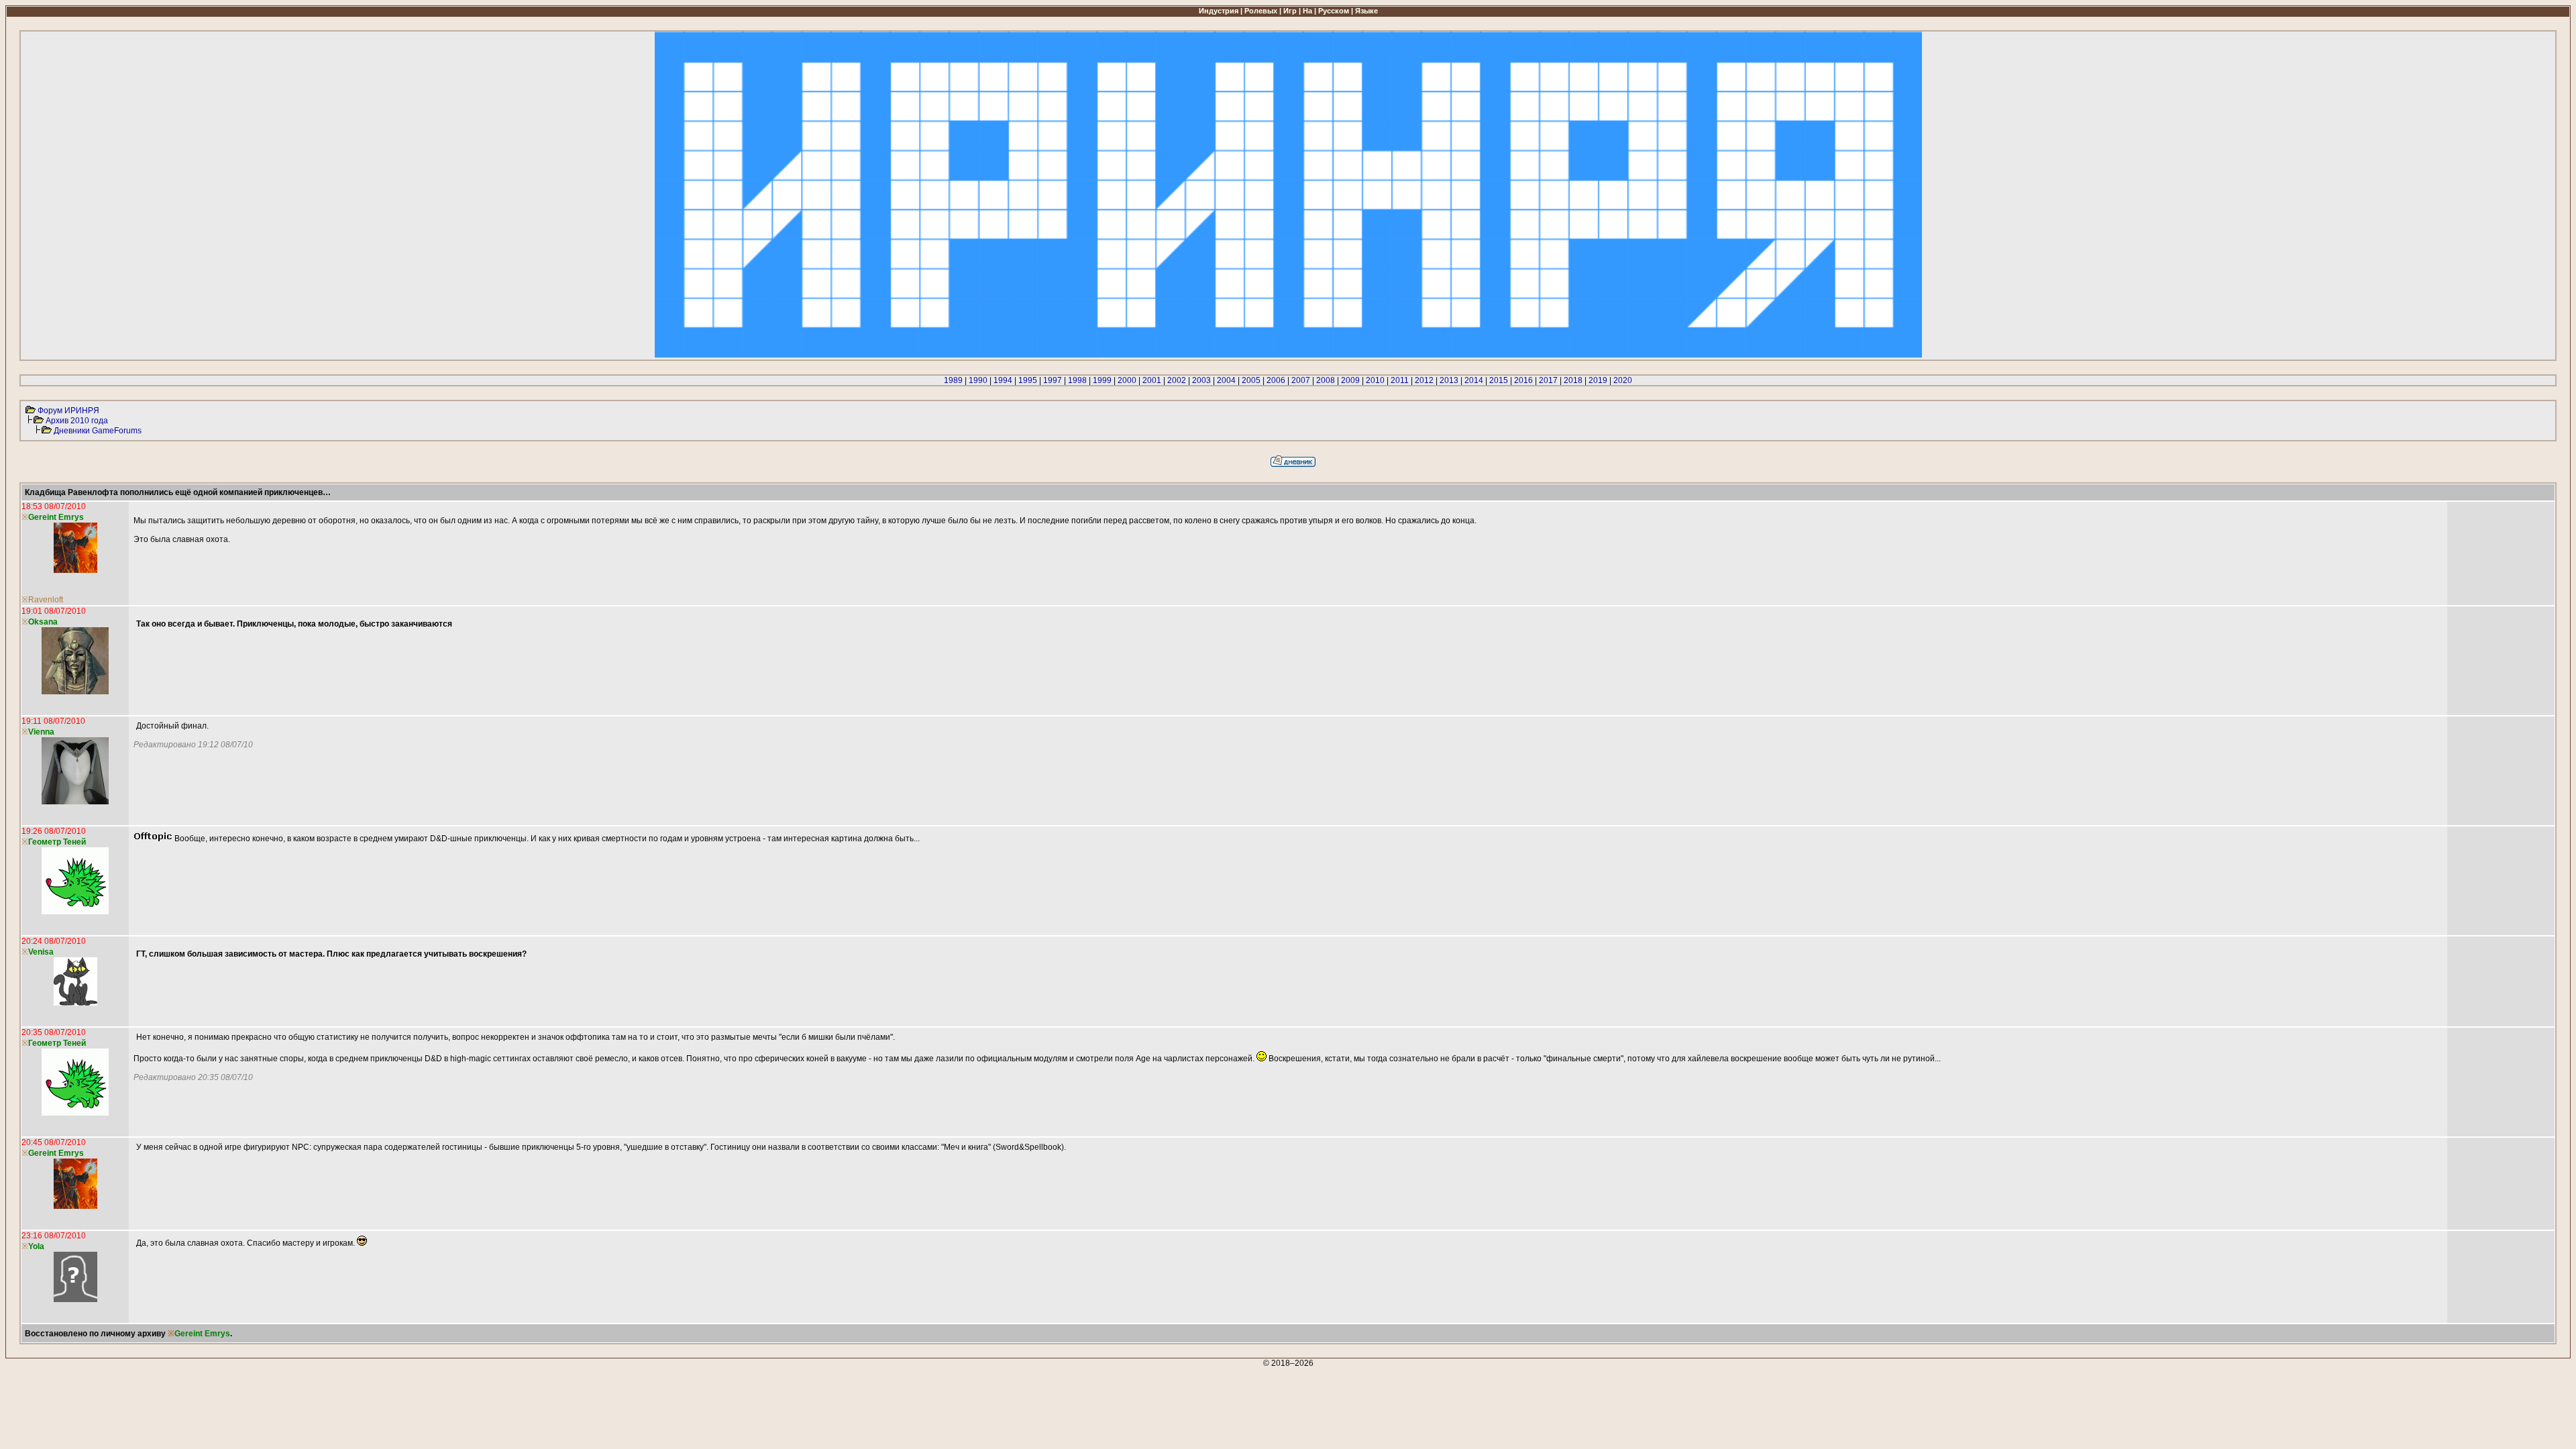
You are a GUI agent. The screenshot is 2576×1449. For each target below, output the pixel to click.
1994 (1003, 380)
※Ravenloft (42, 600)
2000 (1127, 380)
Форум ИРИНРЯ (68, 411)
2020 (1623, 380)
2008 (1326, 380)
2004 (1226, 380)
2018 (1573, 380)
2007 (1301, 380)
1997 (1053, 380)
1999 (1102, 380)
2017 (1548, 380)
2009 (1350, 380)
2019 (1598, 380)
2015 (1499, 380)
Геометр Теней (57, 842)
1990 (978, 380)
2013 (1449, 380)
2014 (1474, 380)
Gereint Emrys (56, 517)
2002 (1177, 380)
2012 (1424, 380)
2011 (1400, 380)
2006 (1276, 380)
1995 (1028, 380)
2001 (1152, 380)
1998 (1077, 380)
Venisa (41, 952)
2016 (1523, 380)
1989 (953, 380)
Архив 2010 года (77, 421)
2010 (1375, 380)
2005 (1251, 380)
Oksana (43, 622)
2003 (1201, 380)
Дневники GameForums (98, 431)
